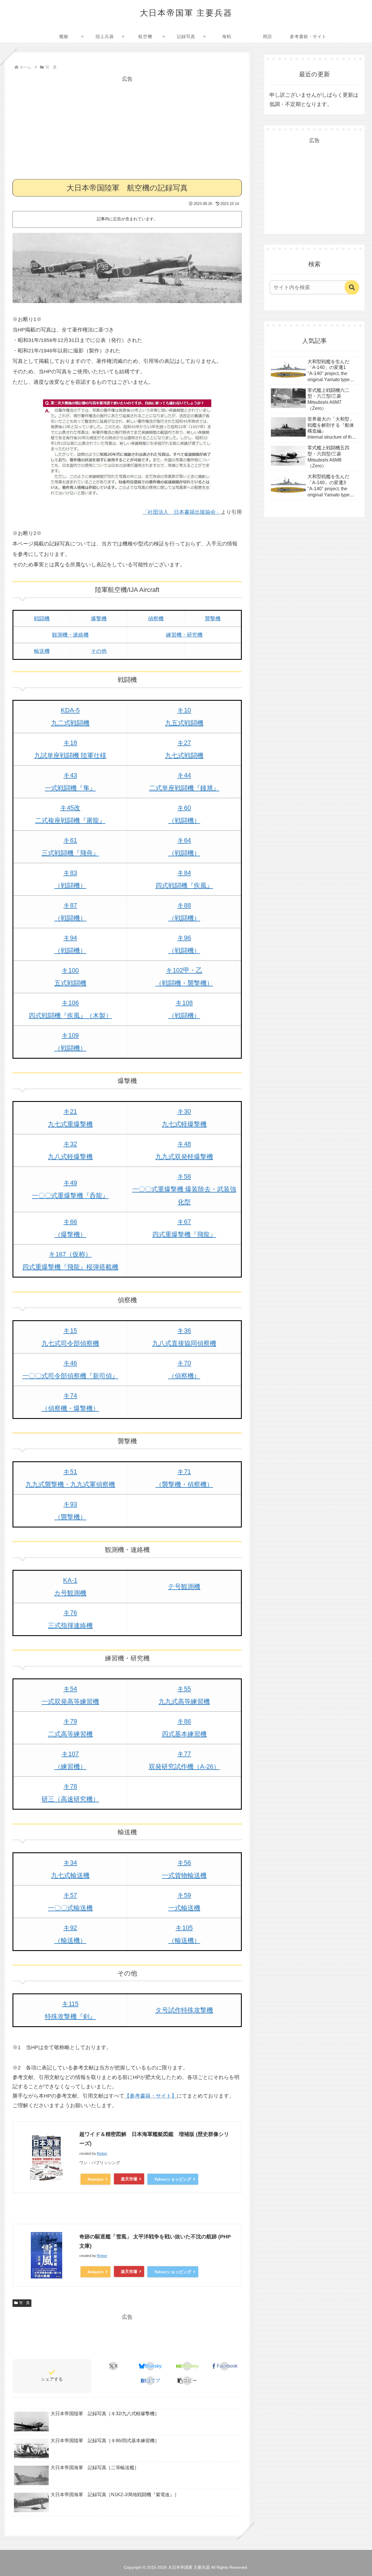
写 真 (24, 2303)
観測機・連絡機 (70, 635)
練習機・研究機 (184, 635)
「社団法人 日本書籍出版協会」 (182, 512)
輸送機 (42, 651)
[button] (187, 2381)
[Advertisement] (127, 125)
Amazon (95, 2179)
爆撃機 (99, 619)
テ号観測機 (184, 1587)
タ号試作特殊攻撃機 (184, 2010)
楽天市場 (129, 2179)
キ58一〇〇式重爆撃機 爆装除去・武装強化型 (184, 1189)
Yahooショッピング (173, 2179)
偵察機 (156, 619)
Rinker (102, 2154)
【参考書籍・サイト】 (151, 2096)
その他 (99, 651)
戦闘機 (42, 619)
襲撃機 (213, 619)
